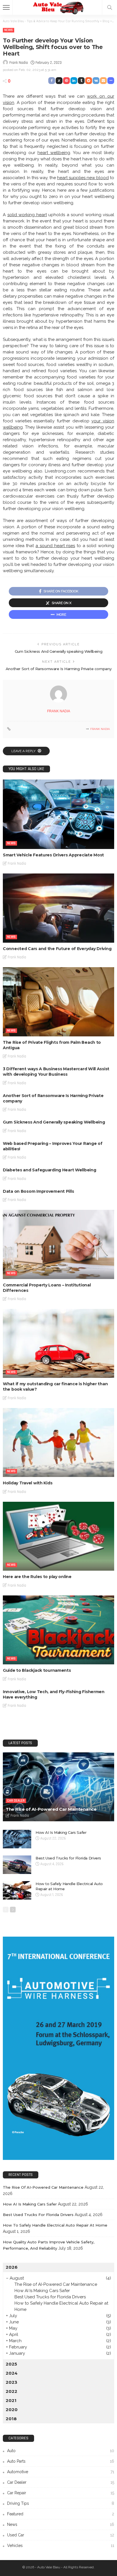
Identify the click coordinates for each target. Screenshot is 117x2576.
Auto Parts (61, 2461)
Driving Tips (61, 2503)
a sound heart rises (55, 546)
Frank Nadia (19, 63)
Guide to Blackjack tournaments (37, 1670)
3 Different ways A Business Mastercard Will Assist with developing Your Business (56, 1072)
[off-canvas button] (6, 7)
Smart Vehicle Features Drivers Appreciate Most (53, 855)
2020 (12, 2410)
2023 (12, 2382)
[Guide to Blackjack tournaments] (58, 1630)
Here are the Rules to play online (37, 1577)
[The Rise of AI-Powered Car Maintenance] (58, 1787)
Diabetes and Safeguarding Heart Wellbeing (50, 1170)
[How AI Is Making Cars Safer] (17, 1839)
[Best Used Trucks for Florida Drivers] (17, 1865)
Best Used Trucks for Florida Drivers (68, 1858)
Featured (61, 2514)
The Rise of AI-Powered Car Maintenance (51, 1809)
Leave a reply (24, 751)
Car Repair (61, 2493)
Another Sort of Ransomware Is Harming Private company (58, 669)
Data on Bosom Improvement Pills (38, 1191)
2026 (12, 2267)
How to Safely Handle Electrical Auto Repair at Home (55, 2225)
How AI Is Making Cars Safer (61, 1832)
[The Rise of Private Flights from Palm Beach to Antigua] (58, 1002)
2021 (11, 2400)
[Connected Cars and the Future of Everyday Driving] (58, 908)
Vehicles (61, 2546)
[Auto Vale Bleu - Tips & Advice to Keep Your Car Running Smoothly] (58, 7)
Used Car (61, 2535)
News (9, 30)
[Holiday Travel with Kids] (58, 1443)
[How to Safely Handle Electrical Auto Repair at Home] (17, 1890)
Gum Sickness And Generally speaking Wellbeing (58, 651)
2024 (12, 2373)
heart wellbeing (54, 153)
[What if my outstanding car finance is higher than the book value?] (58, 1343)
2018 (11, 2419)
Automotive (61, 2472)
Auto (61, 2451)
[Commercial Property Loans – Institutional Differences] (58, 1244)
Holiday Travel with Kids (28, 1483)
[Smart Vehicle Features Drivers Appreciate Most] (58, 814)
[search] (110, 7)
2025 (11, 2364)
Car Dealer (16, 1801)
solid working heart (27, 215)
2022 (12, 2391)
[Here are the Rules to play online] (58, 1536)
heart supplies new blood (83, 178)
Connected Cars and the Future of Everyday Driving (57, 949)
